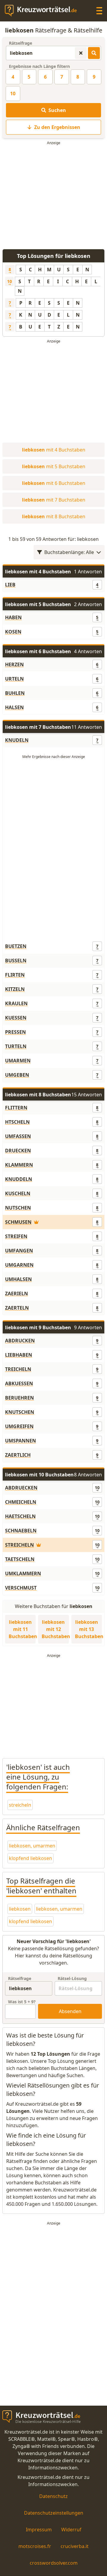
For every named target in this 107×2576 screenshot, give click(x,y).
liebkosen (20, 1909)
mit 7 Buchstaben (54, 500)
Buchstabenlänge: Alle (69, 552)
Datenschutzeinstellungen (54, 2513)
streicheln (20, 1805)
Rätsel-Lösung (72, 1978)
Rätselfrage (21, 43)
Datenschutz (53, 2496)
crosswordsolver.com (54, 2563)
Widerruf (71, 2530)
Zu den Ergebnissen (57, 127)
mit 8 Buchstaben (54, 516)
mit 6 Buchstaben (54, 483)
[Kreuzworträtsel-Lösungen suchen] (94, 53)
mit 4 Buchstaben (54, 450)
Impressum (39, 2530)
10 (13, 94)
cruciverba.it (75, 2546)
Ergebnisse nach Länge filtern (39, 66)
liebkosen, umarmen (32, 1846)
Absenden (70, 2011)
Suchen (57, 110)
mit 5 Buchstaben (54, 466)
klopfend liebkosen (30, 1858)
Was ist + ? (22, 2002)
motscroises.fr (35, 2546)
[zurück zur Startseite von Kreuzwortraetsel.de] (44, 11)
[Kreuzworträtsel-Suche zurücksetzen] (81, 53)
